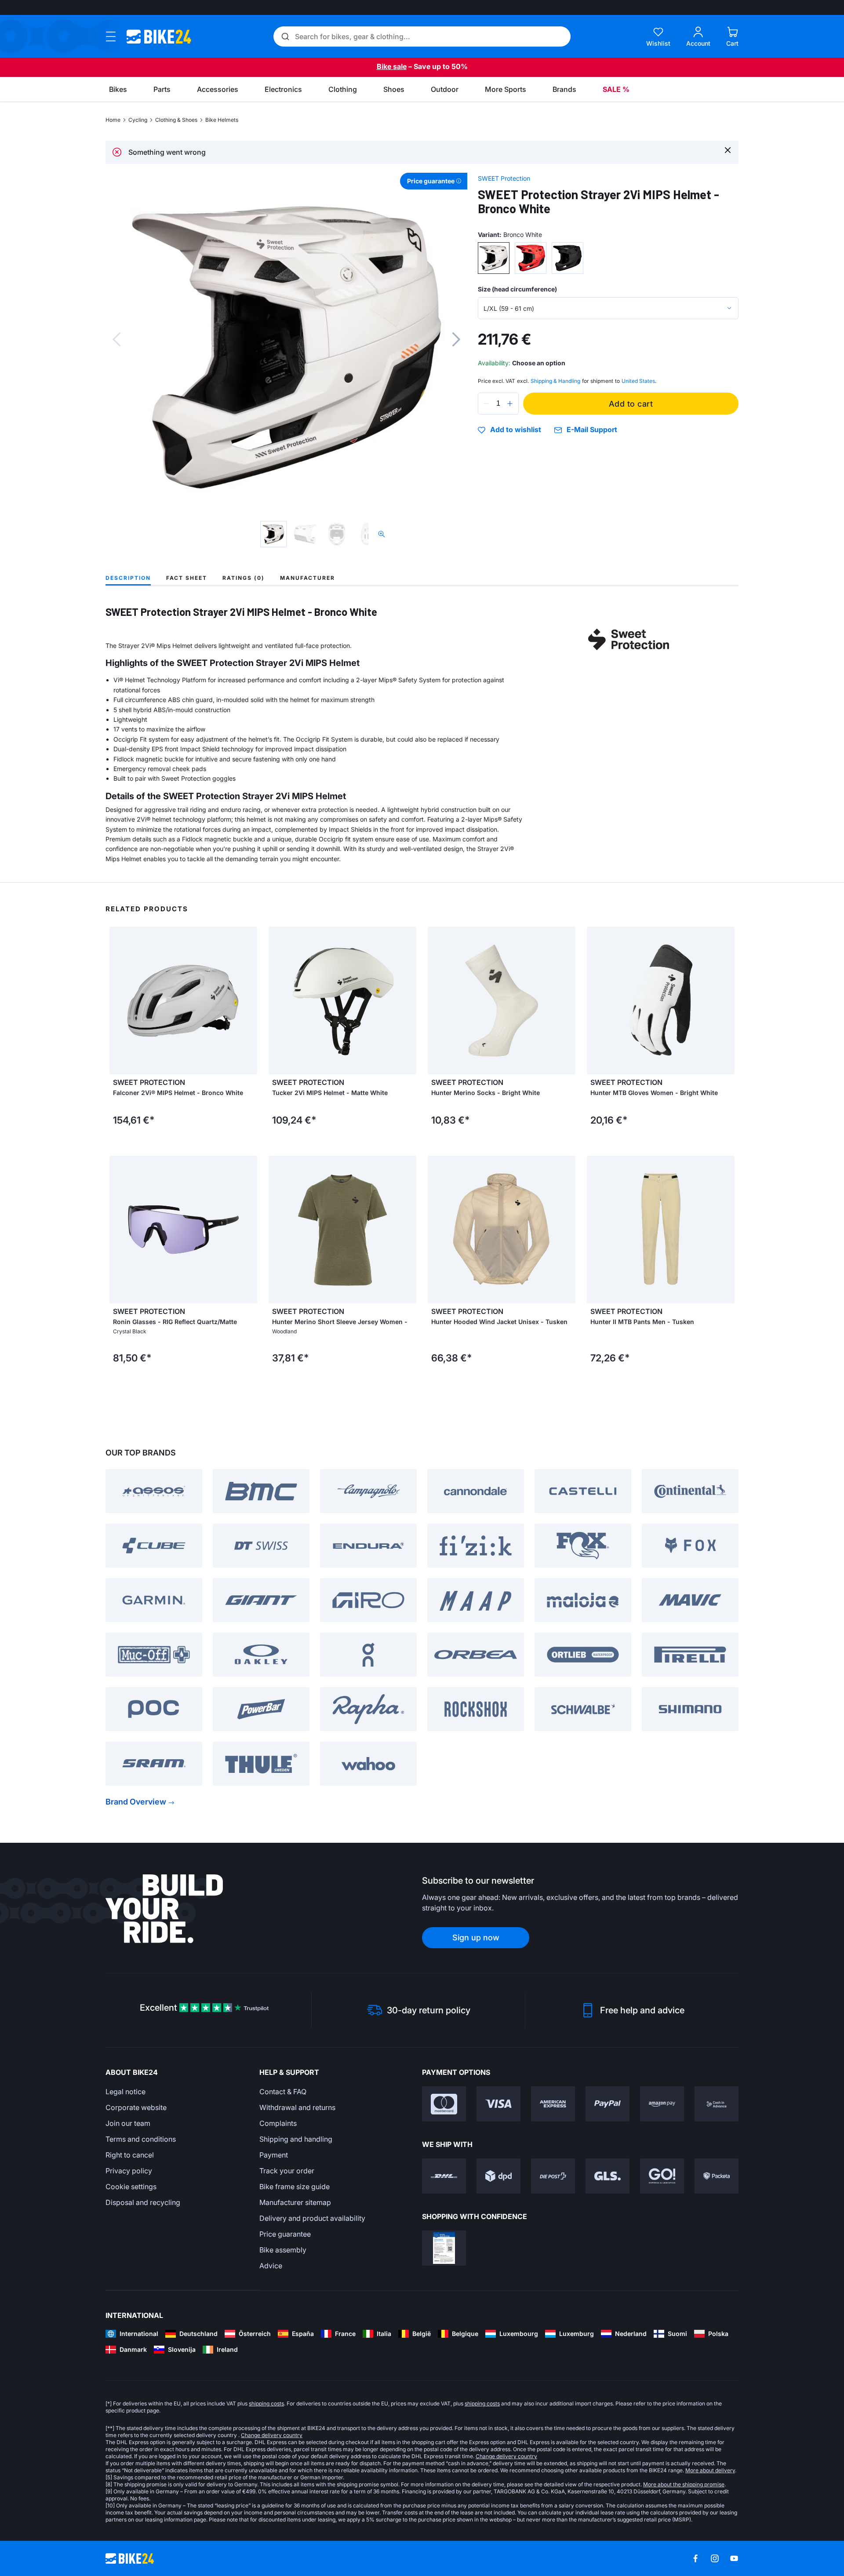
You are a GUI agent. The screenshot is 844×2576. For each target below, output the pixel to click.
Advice (271, 2266)
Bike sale (392, 66)
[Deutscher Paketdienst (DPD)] (498, 2176)
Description (128, 578)
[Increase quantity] (510, 404)
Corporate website (136, 2107)
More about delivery (710, 2470)
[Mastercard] (444, 2104)
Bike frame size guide (295, 2187)
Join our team (128, 2123)
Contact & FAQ (283, 2092)
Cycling (138, 120)
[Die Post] (553, 2176)
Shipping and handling (296, 2139)
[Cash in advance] (717, 2104)
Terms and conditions (141, 2139)
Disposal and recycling (143, 2202)
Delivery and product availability (312, 2218)
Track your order (287, 2171)
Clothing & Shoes (176, 120)
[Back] (116, 339)
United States (638, 381)
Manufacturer (307, 578)
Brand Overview (136, 1802)
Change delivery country (272, 2435)
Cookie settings (131, 2187)
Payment (274, 2155)
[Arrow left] (118, 1001)
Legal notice (126, 2092)
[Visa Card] (498, 2104)
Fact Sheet (187, 578)
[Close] (728, 150)
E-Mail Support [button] (592, 430)
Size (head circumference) (517, 289)
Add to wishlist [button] (516, 430)
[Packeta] (717, 2176)
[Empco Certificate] (444, 2248)
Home (113, 120)
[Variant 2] (531, 258)
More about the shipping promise (684, 2484)
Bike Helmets (222, 120)
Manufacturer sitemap (295, 2202)
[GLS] (608, 2176)
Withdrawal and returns (297, 2107)
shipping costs (266, 2403)
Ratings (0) (244, 578)
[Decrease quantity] (487, 404)
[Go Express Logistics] (662, 2176)
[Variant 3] (568, 258)
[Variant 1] (494, 258)
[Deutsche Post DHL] (444, 2176)
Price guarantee (285, 2234)
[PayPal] (608, 2104)
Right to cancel (130, 2155)
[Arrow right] (248, 1001)
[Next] (456, 339)
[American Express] (553, 2104)
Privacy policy (129, 2171)
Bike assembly (283, 2250)
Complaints (278, 2123)
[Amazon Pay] (662, 2104)
